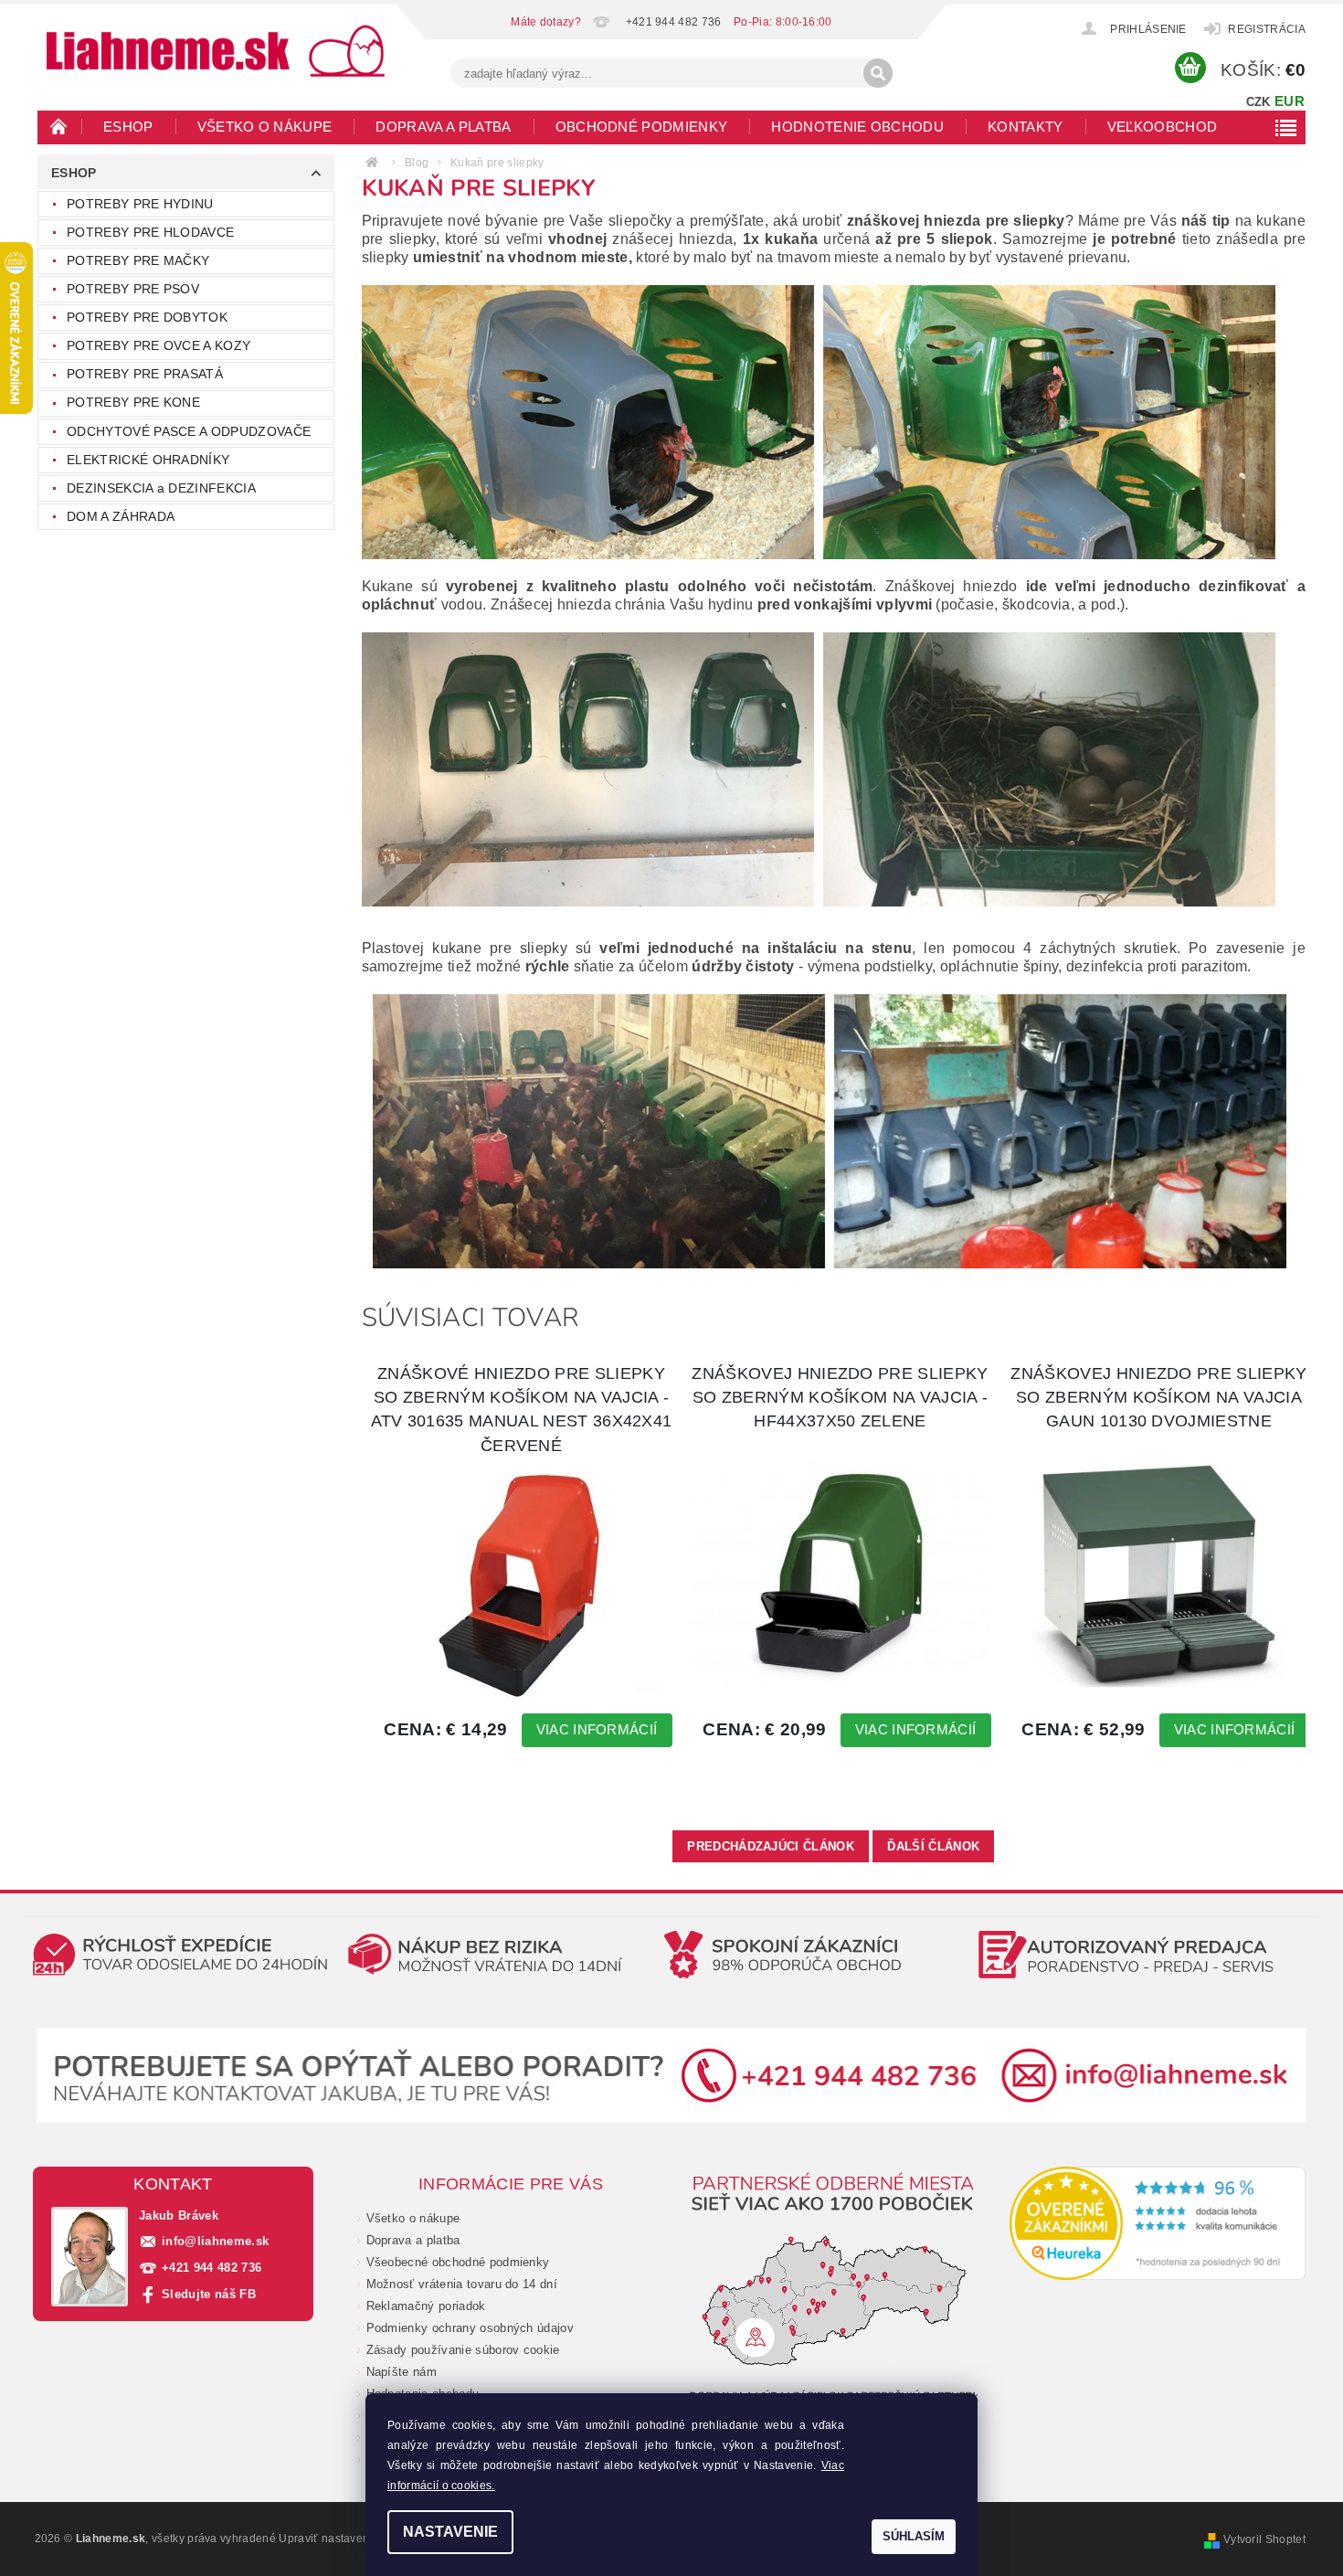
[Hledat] (878, 73)
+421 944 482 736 (211, 2268)
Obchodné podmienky (642, 127)
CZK (1258, 102)
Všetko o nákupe (265, 127)
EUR (1290, 101)
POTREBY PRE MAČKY (138, 260)
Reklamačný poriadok (426, 2306)
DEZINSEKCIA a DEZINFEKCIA (161, 488)
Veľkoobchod (1163, 127)
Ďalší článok (933, 1846)
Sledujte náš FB (209, 2294)
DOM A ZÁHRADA (121, 516)
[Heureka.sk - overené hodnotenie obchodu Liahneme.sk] (1158, 2223)
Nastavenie (450, 2532)
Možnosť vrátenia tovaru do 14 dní (462, 2284)
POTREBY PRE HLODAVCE (150, 232)
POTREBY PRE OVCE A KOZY (159, 345)
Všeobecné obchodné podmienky (458, 2262)
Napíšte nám (402, 2372)
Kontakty (1026, 127)
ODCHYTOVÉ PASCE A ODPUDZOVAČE (189, 431)
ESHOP (128, 127)
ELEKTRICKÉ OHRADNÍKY (148, 460)
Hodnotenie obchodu (857, 127)
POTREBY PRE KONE (133, 402)
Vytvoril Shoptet (1264, 2539)
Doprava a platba (443, 127)
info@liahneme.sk (215, 2241)
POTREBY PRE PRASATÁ (145, 374)
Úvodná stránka (59, 126)
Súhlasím (914, 2536)
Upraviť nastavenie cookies (350, 2539)
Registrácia (1267, 29)
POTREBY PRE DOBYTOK (147, 317)
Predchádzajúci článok (771, 1846)
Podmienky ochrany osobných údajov (471, 2328)
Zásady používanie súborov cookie (463, 2350)
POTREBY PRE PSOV (133, 289)
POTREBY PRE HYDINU (140, 204)
